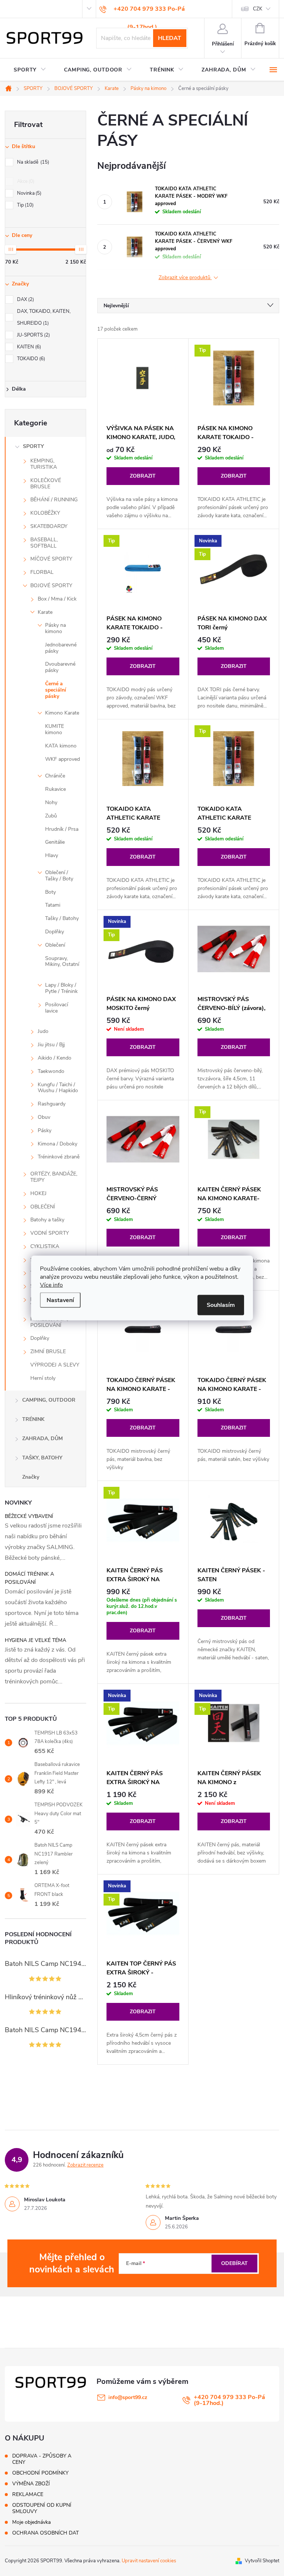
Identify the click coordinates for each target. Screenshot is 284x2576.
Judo (43, 1031)
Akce (25, 181)
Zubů (51, 816)
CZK (258, 9)
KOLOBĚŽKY (45, 513)
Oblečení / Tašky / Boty (59, 876)
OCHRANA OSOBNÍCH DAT (45, 2533)
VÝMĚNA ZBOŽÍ (31, 2484)
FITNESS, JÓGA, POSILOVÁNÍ (49, 1322)
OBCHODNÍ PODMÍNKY (40, 2473)
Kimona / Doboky (58, 1144)
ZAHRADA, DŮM (43, 1438)
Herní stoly (43, 1378)
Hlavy (52, 855)
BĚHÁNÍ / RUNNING (54, 500)
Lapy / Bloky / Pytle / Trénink (61, 988)
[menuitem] (30, 70)
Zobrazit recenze (85, 2165)
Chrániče (55, 776)
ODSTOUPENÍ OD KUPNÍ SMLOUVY (42, 2508)
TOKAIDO (30, 359)
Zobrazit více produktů (185, 278)
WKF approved (62, 759)
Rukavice (55, 789)
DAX (25, 300)
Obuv (44, 1117)
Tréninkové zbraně (59, 1157)
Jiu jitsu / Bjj (51, 1045)
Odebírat (234, 2263)
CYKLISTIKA (45, 1246)
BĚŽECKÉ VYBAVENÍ (29, 1516)
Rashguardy (52, 1104)
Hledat (170, 38)
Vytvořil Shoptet (262, 2561)
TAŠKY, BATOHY (42, 1458)
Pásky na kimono (55, 628)
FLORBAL (42, 572)
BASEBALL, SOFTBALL (44, 543)
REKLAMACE (28, 2494)
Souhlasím (221, 1305)
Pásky (45, 1130)
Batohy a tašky (47, 1220)
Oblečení (55, 945)
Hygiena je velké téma (35, 1640)
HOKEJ (38, 1193)
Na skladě (32, 162)
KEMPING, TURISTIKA (44, 464)
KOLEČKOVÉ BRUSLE (46, 484)
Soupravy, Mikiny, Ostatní (62, 961)
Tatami (53, 905)
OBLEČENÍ (43, 1207)
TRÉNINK (33, 1419)
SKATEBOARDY (49, 526)
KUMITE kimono (55, 729)
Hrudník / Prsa (62, 829)
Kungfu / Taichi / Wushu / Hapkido (58, 1088)
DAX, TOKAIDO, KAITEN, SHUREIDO (44, 317)
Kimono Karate (62, 713)
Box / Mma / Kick (57, 599)
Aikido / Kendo (55, 1058)
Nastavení (60, 1300)
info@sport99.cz (128, 2397)
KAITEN (28, 347)
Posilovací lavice (57, 1008)
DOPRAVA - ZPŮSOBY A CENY (42, 2459)
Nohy (51, 802)
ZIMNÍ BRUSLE (48, 1351)
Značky (31, 1477)
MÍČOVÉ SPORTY (51, 559)
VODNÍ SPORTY (50, 1233)
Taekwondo (51, 1071)
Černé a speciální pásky (56, 690)
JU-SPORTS (33, 335)
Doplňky (55, 932)
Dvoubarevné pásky (60, 667)
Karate (45, 612)
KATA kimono (61, 746)
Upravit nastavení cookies (149, 2561)
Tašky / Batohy (62, 918)
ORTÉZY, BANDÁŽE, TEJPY (54, 1177)
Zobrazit (143, 476)
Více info (51, 1285)
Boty (50, 892)
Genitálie (55, 842)
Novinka (28, 193)
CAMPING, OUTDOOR (49, 1400)
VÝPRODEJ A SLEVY (55, 1365)
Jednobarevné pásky (61, 648)
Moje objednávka (31, 2522)
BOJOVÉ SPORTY (51, 586)
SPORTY (33, 446)
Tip (25, 205)
